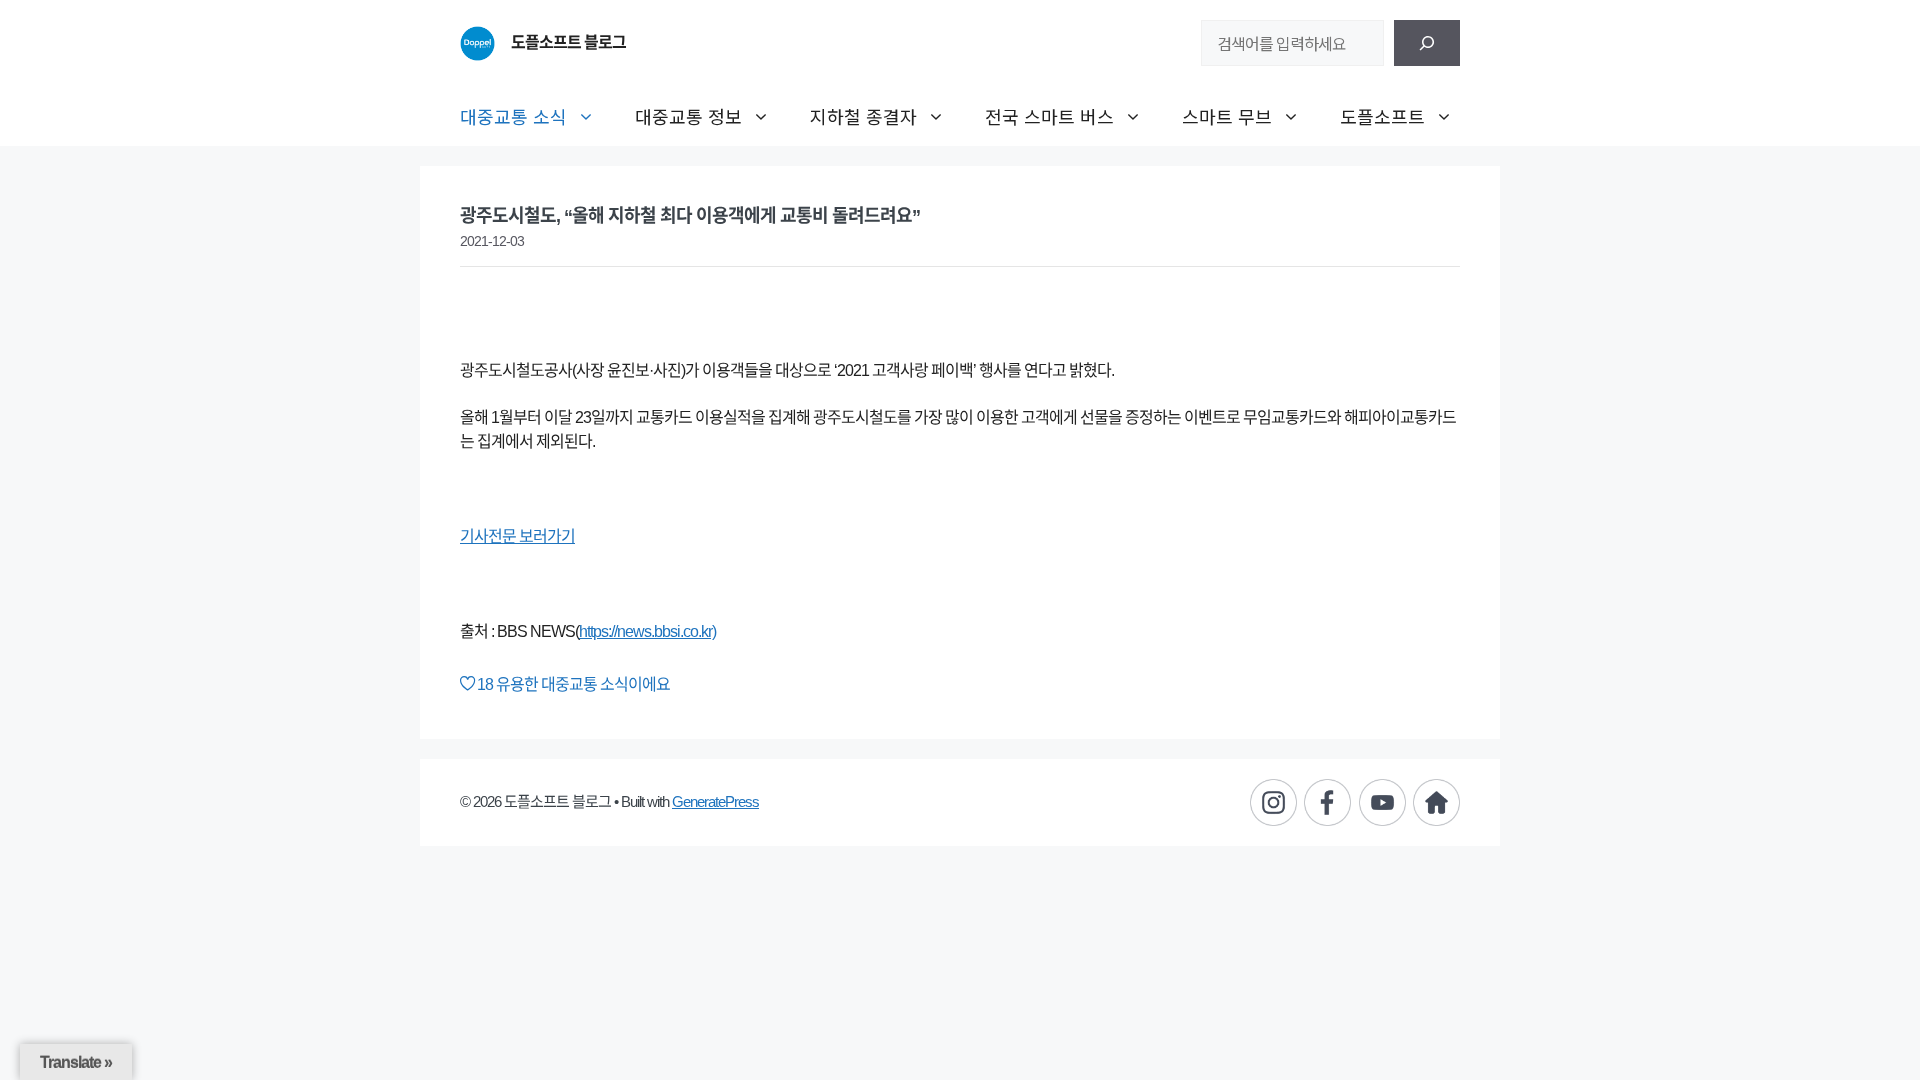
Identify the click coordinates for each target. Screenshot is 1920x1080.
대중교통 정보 (688, 116)
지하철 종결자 (863, 116)
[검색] (1427, 43)
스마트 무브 (1227, 116)
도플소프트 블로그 (568, 42)
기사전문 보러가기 (517, 536)
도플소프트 (1382, 116)
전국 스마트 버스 (1049, 116)
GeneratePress (715, 801)
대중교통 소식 (513, 116)
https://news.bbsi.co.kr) (647, 631)
